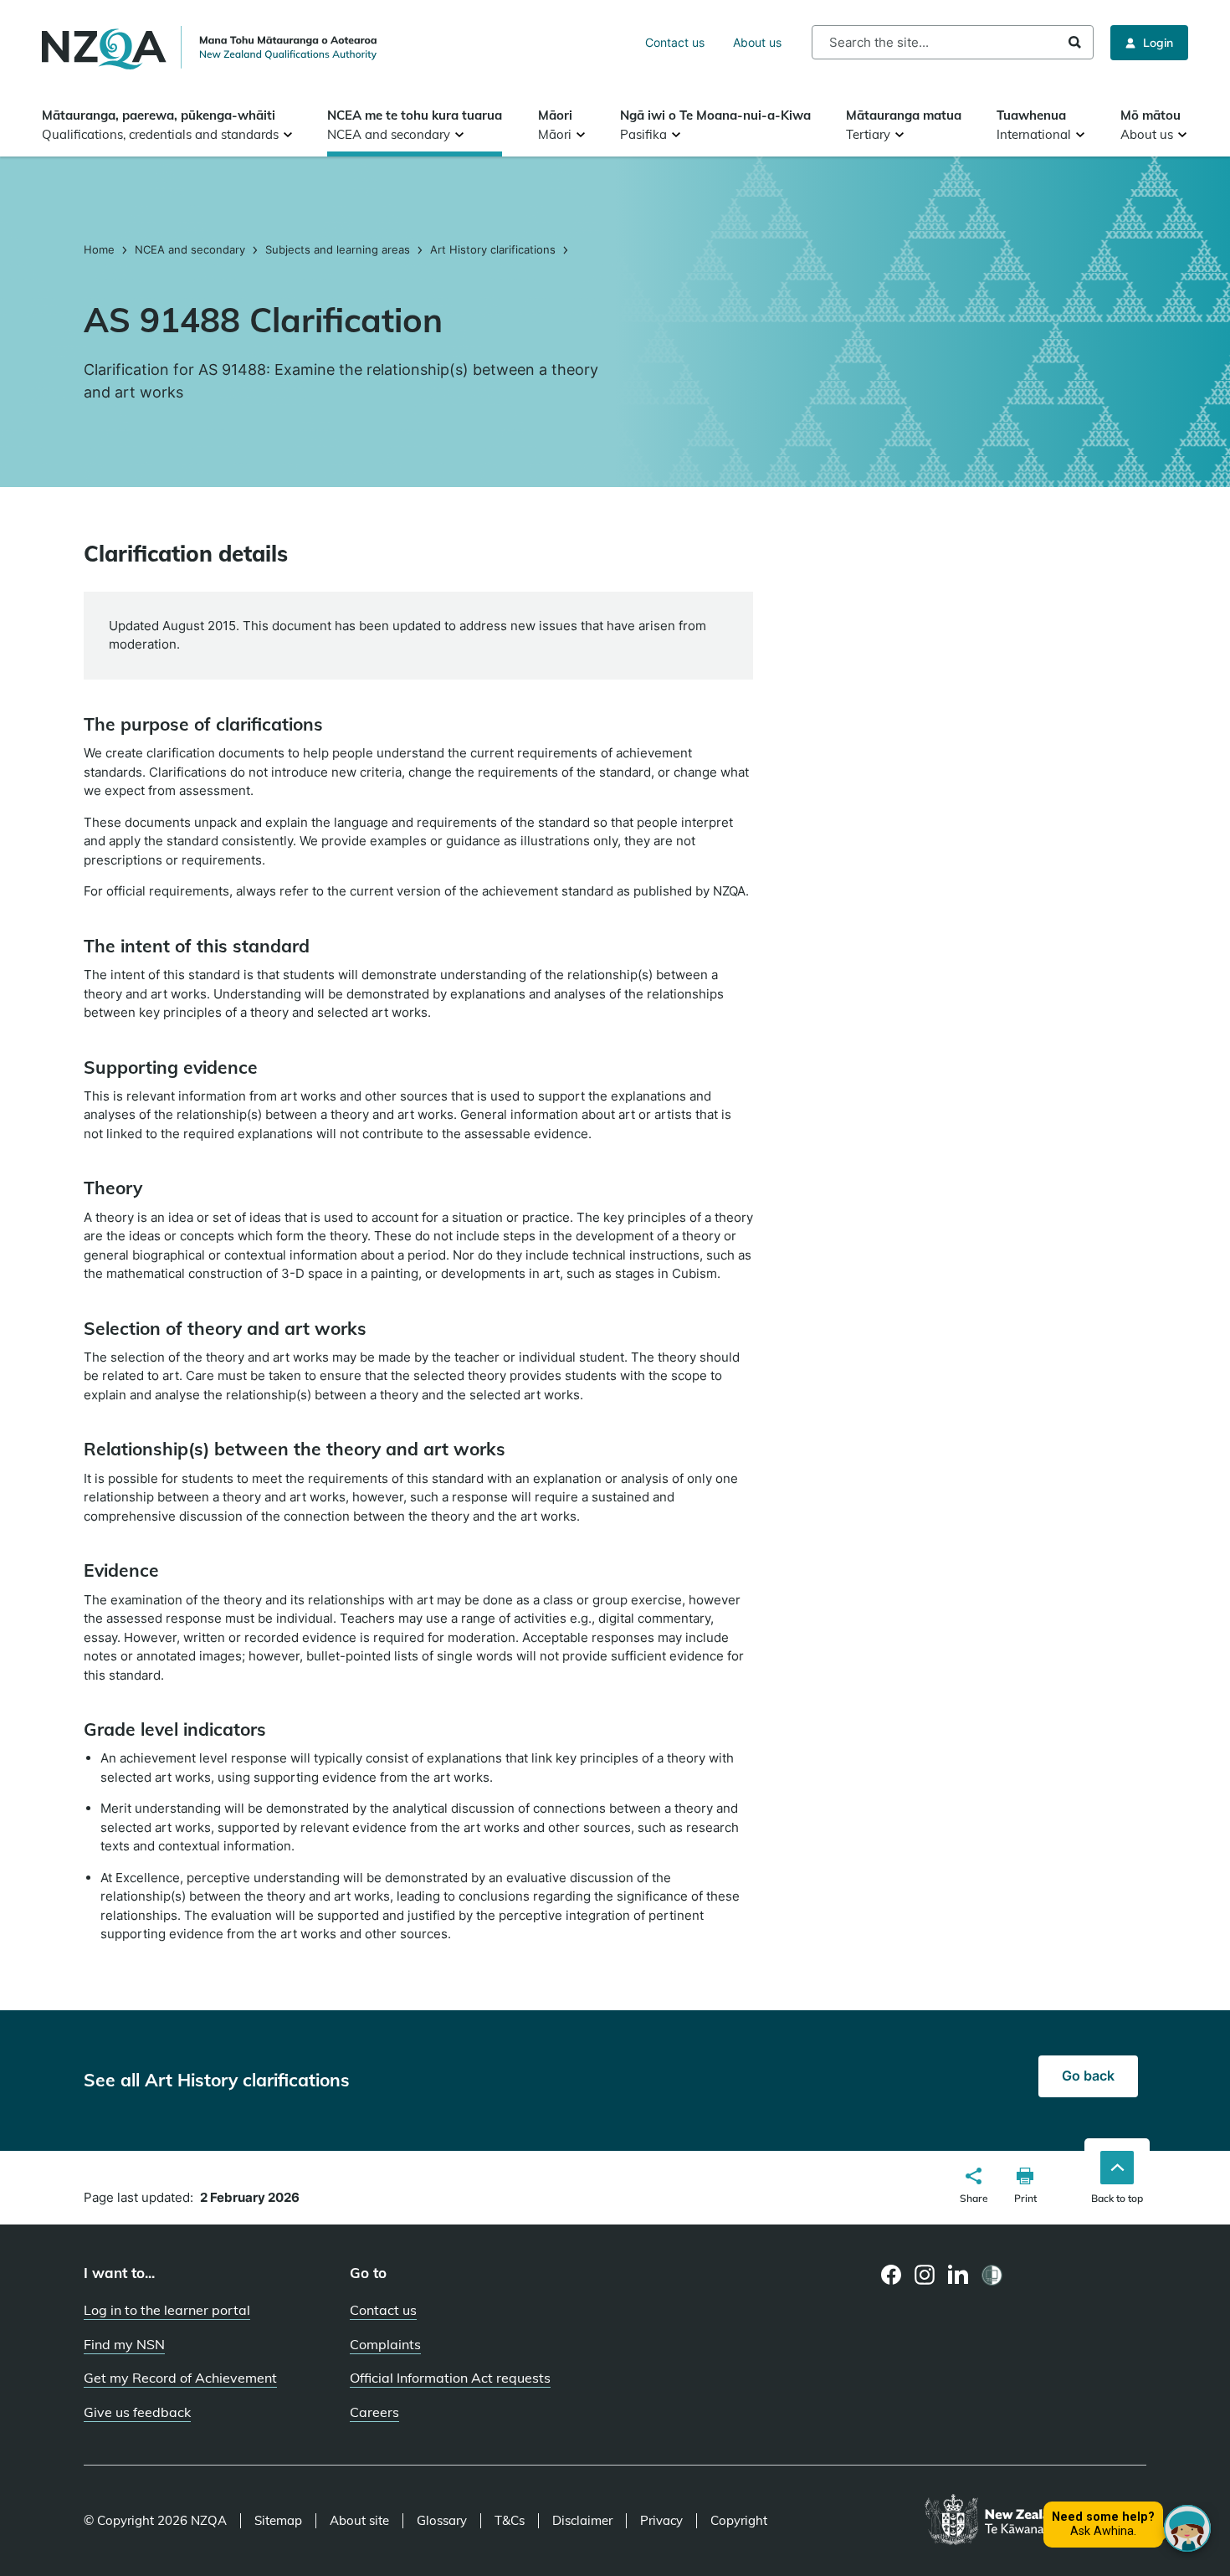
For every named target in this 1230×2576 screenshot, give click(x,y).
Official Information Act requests (450, 2378)
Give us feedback (137, 2412)
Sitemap (278, 2521)
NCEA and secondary (190, 249)
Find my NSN (124, 2344)
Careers (374, 2412)
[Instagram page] (925, 2275)
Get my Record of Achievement (180, 2378)
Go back (1088, 2076)
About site (359, 2521)
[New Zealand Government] (1035, 2521)
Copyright (739, 2521)
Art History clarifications (493, 249)
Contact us (675, 42)
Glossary (442, 2521)
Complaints (385, 2344)
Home (101, 249)
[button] (974, 2188)
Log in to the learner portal (167, 2310)
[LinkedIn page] (958, 2275)
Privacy (661, 2521)
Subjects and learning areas (338, 249)
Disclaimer (582, 2521)
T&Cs (510, 2521)
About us (757, 42)
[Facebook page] (892, 2275)
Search (1075, 42)
